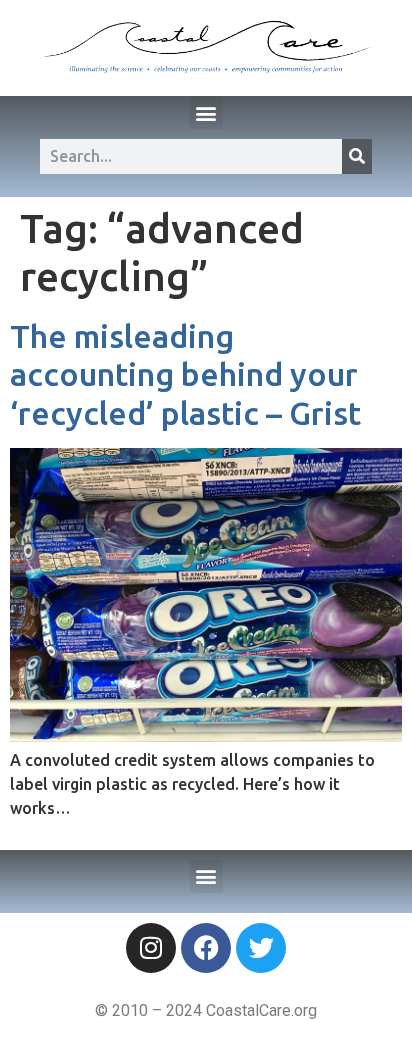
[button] (206, 112)
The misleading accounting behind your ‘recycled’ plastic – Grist (185, 374)
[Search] (357, 156)
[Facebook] (206, 948)
